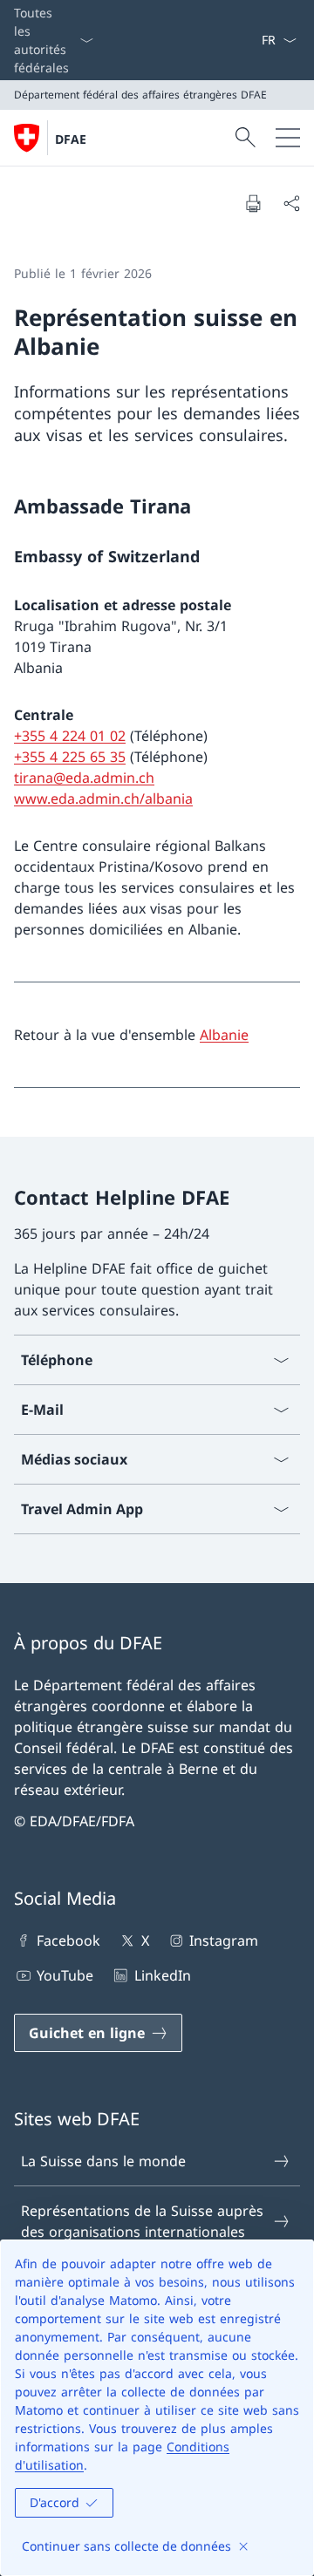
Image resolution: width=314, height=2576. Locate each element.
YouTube (65, 1975)
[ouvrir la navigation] (288, 138)
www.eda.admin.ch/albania (103, 799)
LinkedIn (162, 1975)
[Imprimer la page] (253, 203)
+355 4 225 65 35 (70, 757)
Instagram (224, 1940)
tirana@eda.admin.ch (84, 778)
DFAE (71, 139)
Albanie (224, 1035)
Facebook (68, 1940)
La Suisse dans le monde (103, 2161)
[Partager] (291, 203)
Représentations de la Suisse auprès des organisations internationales (142, 2221)
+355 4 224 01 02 (70, 736)
